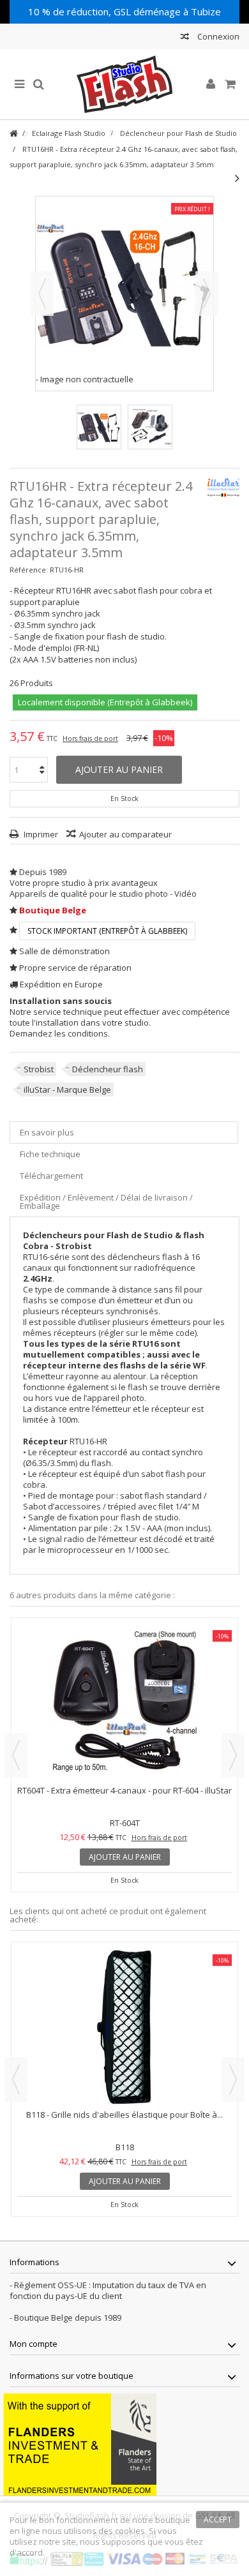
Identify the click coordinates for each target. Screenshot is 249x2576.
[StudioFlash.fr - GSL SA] (124, 84)
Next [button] (233, 1755)
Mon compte (34, 2344)
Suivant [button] (207, 294)
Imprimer (40, 834)
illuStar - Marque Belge (67, 1090)
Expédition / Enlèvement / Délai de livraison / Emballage (106, 1202)
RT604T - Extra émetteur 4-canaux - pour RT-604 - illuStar (124, 1790)
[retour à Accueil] (13, 134)
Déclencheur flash (108, 1069)
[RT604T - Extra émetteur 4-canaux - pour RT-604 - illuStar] (124, 1703)
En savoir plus (47, 1132)
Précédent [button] (42, 294)
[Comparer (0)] (185, 38)
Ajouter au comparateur (125, 834)
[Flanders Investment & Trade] (80, 2443)
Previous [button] (16, 1755)
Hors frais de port (90, 738)
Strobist (39, 1069)
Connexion (217, 36)
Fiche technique (50, 1154)
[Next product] (237, 178)
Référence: (29, 570)
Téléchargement (51, 1176)
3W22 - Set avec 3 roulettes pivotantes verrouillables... (125, 2115)
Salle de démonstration (64, 951)
